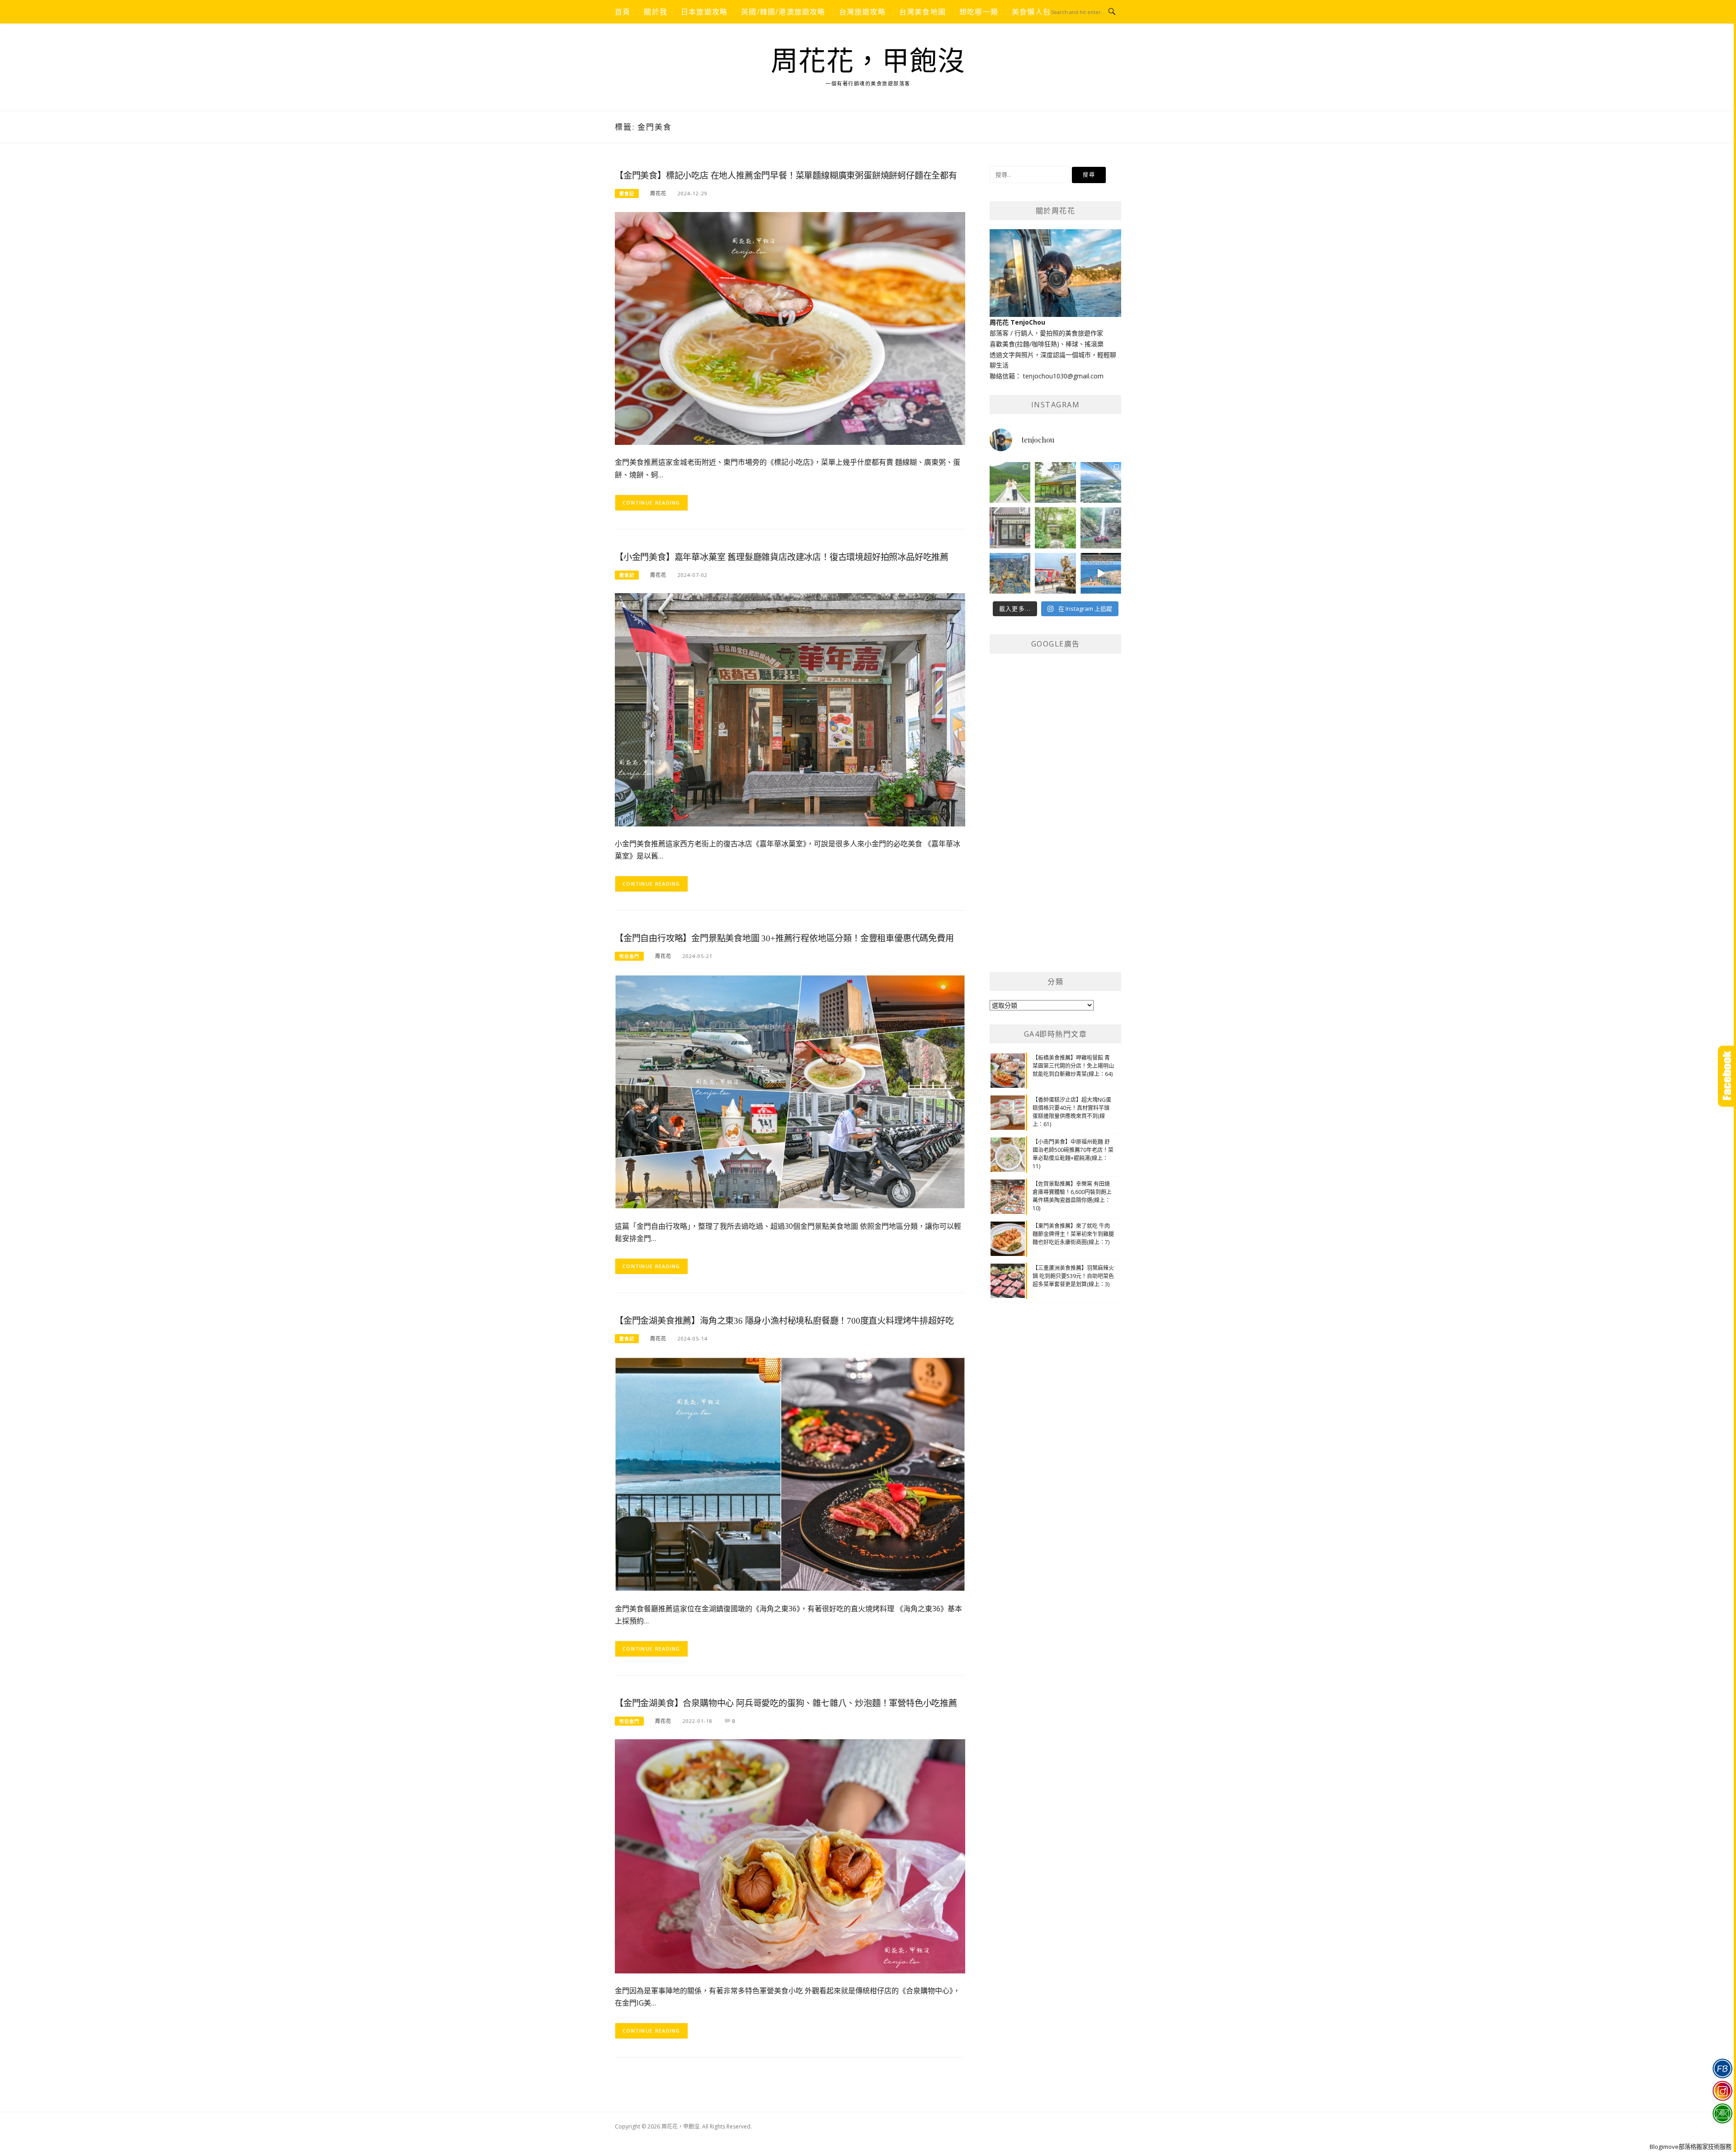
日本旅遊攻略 (704, 12)
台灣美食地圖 (922, 12)
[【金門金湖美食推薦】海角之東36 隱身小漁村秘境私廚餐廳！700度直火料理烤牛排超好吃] (790, 1473)
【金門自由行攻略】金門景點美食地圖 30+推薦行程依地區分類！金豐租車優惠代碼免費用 (784, 938)
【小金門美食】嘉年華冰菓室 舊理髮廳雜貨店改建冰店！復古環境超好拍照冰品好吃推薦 (782, 557)
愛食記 (627, 193)
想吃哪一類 (979, 12)
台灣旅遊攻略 (862, 12)
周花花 (658, 193)
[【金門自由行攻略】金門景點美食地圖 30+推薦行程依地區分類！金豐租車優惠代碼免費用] (790, 1091)
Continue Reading (651, 503)
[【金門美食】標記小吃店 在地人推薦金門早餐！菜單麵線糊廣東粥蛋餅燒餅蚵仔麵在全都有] (790, 328)
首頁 (623, 12)
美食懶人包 (1031, 12)
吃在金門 (629, 956)
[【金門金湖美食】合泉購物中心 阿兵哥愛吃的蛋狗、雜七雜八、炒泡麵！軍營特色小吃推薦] (790, 1856)
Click (1727, 1076)
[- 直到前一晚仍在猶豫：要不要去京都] (1055, 528)
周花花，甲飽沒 (868, 61)
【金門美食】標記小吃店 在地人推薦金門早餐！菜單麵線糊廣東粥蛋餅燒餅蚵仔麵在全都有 (786, 176)
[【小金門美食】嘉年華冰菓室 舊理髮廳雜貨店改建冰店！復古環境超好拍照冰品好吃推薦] (790, 709)
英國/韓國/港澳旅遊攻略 (783, 12)
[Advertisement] (1057, 820)
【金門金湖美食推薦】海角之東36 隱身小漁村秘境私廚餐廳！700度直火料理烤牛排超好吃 (784, 1321)
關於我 (656, 12)
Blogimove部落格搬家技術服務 (1691, 2147)
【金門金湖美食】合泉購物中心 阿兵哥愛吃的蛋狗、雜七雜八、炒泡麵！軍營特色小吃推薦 (786, 1703)
